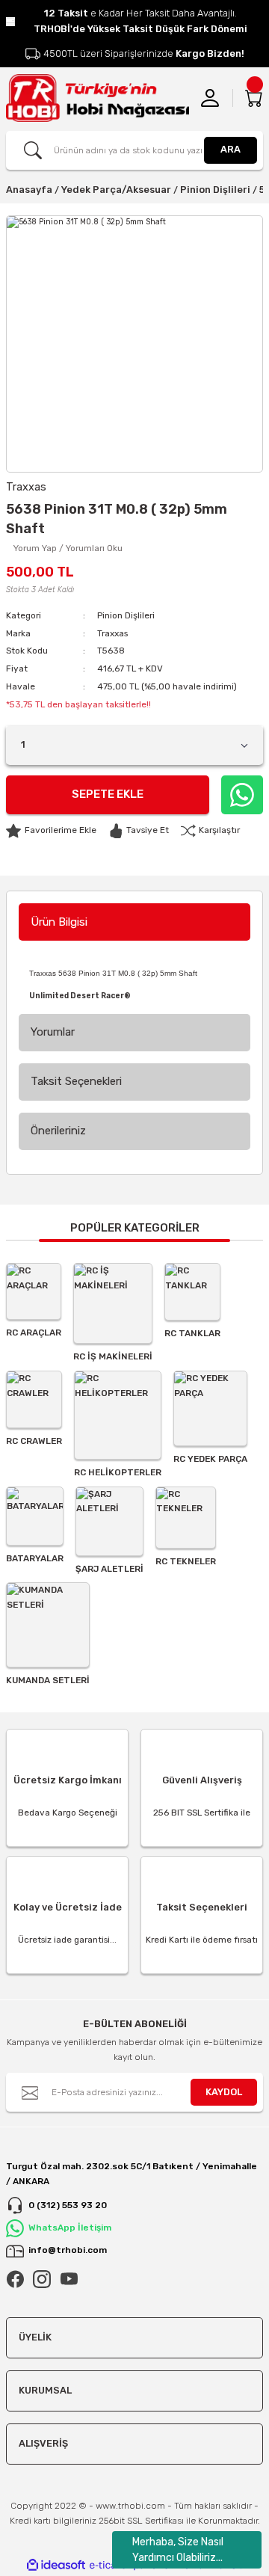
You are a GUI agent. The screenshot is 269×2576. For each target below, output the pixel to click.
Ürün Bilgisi (59, 922)
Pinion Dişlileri (126, 615)
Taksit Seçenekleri (76, 1081)
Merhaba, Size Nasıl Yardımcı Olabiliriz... (178, 2550)
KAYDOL (224, 2092)
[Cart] (254, 98)
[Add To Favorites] (51, 831)
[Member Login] (210, 98)
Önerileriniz (58, 1131)
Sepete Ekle (108, 794)
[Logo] (98, 98)
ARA (231, 149)
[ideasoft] (56, 2566)
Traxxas (112, 633)
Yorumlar (53, 1032)
